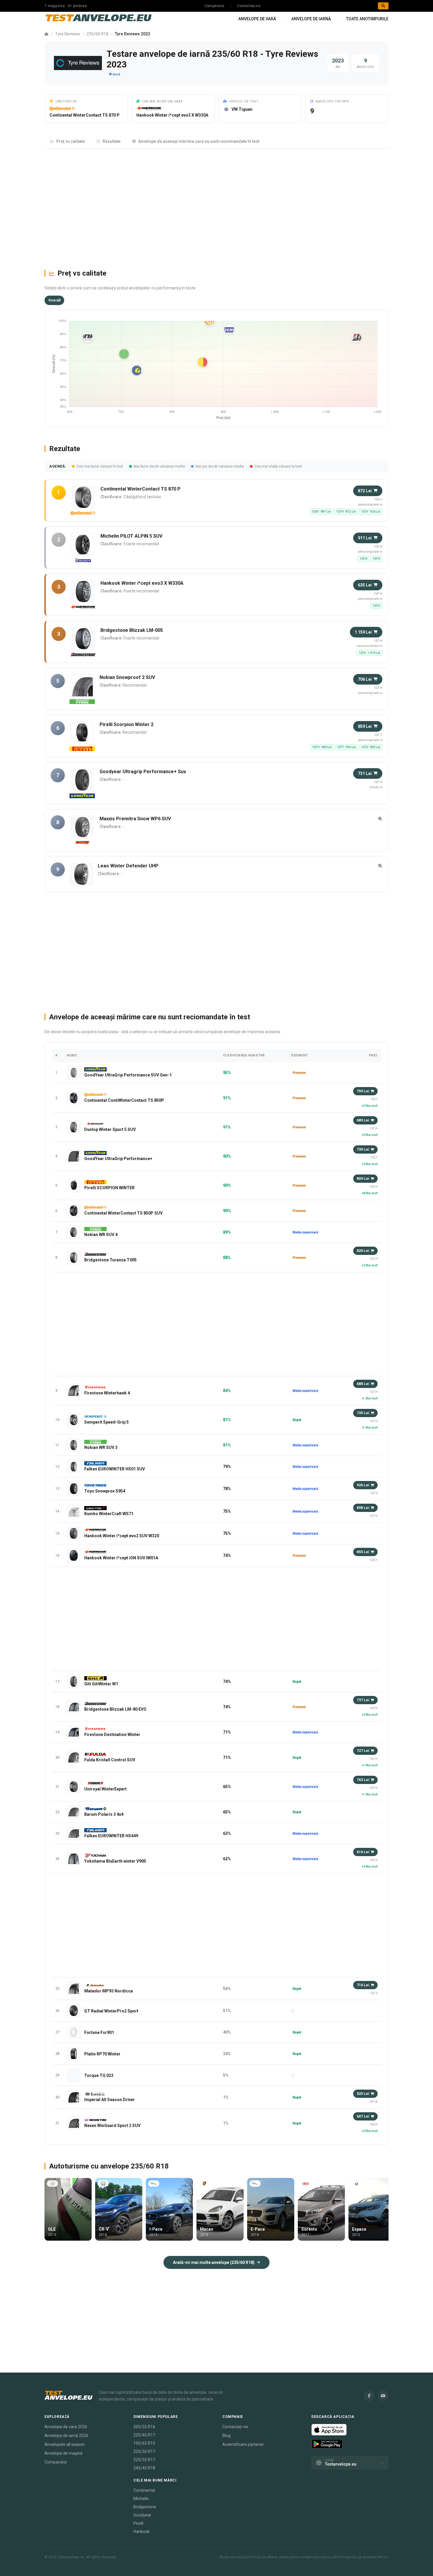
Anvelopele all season (65, 2444)
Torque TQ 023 (99, 2075)
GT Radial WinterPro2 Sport (111, 2011)
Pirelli (138, 2523)
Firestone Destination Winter (112, 1735)
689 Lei (363, 1120)
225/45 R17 (144, 2435)
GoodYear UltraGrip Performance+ (118, 1159)
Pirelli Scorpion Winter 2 (127, 724)
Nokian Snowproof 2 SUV (127, 677)
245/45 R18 (144, 2468)
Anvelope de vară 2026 (66, 2427)
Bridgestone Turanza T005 (110, 1260)
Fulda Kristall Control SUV (110, 1760)
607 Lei (363, 2116)
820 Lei (363, 1251)
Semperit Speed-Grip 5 (106, 1422)
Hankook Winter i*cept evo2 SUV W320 (122, 1536)
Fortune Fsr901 (99, 2032)
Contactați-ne (249, 6)
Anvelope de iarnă (311, 19)
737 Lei (363, 1700)
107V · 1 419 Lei (370, 653)
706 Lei (365, 679)
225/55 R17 (144, 2460)
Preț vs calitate (71, 141)
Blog (227, 2436)
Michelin (141, 2499)
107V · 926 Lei (371, 512)
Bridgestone (145, 2507)
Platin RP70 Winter (102, 2054)
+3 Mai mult (370, 1106)
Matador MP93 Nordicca (109, 1991)
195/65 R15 (144, 2443)
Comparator (214, 6)
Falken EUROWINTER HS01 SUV (115, 1469)
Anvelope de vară (257, 19)
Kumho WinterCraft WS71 (109, 1514)
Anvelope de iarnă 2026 (66, 2436)
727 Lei (363, 1751)
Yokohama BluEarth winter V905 (115, 1861)
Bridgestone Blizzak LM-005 (132, 630)
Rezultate (111, 141)
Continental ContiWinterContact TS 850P (124, 1100)
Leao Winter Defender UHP (128, 866)
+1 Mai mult (370, 1398)
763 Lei (363, 1780)
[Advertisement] (216, 206)
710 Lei (363, 1985)
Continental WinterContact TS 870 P (85, 115)
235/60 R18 (97, 34)
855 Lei (363, 1552)
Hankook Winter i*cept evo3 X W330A (172, 115)
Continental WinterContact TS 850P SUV (123, 1213)
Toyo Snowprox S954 (105, 1491)
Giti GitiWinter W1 (101, 1684)
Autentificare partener (243, 2444)
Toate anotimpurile (367, 19)
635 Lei (365, 585)
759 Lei (363, 1091)
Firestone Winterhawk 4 (107, 1393)
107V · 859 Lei (371, 747)
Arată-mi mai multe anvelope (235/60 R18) (214, 2262)
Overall (54, 300)
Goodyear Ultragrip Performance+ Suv (143, 772)
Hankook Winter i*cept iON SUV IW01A (121, 1558)
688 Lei (363, 1384)
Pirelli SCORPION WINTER (109, 1188)
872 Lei (365, 491)
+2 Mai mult (370, 1164)
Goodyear (142, 2515)
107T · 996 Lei (346, 747)
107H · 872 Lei (346, 512)
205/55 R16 (144, 2427)
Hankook (142, 2532)
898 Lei (363, 1508)
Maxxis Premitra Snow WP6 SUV (135, 819)
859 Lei (365, 726)
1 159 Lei (363, 632)
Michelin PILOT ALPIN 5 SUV (131, 536)
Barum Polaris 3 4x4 (104, 1814)
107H (363, 559)
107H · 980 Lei (322, 747)
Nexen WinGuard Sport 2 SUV (112, 2126)
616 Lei (363, 1852)
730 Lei (363, 1149)
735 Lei (363, 1413)
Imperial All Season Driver (110, 2100)
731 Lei (365, 773)
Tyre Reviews (68, 34)
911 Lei (365, 538)
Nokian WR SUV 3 (101, 1447)
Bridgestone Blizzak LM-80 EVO (115, 1709)
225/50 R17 (144, 2451)
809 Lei (363, 1179)
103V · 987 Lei (321, 512)
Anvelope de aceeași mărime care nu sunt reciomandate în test (199, 141)
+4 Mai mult (370, 1867)
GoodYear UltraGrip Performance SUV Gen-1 (128, 1075)
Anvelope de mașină (63, 2453)
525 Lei (363, 2094)
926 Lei (363, 1485)
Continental (144, 2490)
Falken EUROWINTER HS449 (111, 1836)
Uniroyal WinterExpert (105, 1789)
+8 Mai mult (370, 1193)
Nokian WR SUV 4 (101, 1235)
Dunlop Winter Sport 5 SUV (110, 1129)
